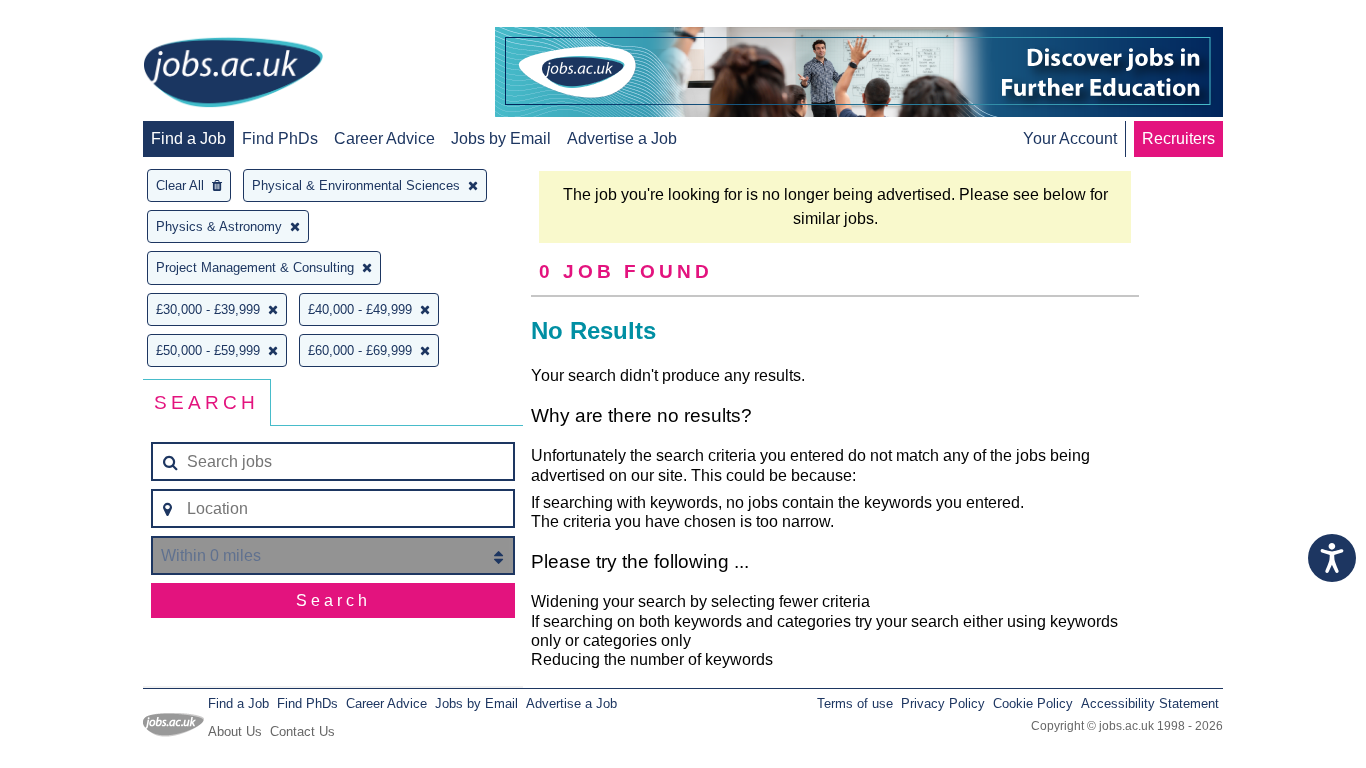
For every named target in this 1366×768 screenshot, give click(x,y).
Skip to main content (80, 17)
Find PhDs (280, 138)
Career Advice (384, 138)
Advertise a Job (622, 138)
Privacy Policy (943, 703)
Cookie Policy (1033, 703)
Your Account (1070, 138)
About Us (235, 731)
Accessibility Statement (1150, 703)
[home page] (233, 74)
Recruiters (1178, 138)
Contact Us (302, 731)
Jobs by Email (501, 138)
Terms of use (855, 703)
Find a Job (188, 138)
